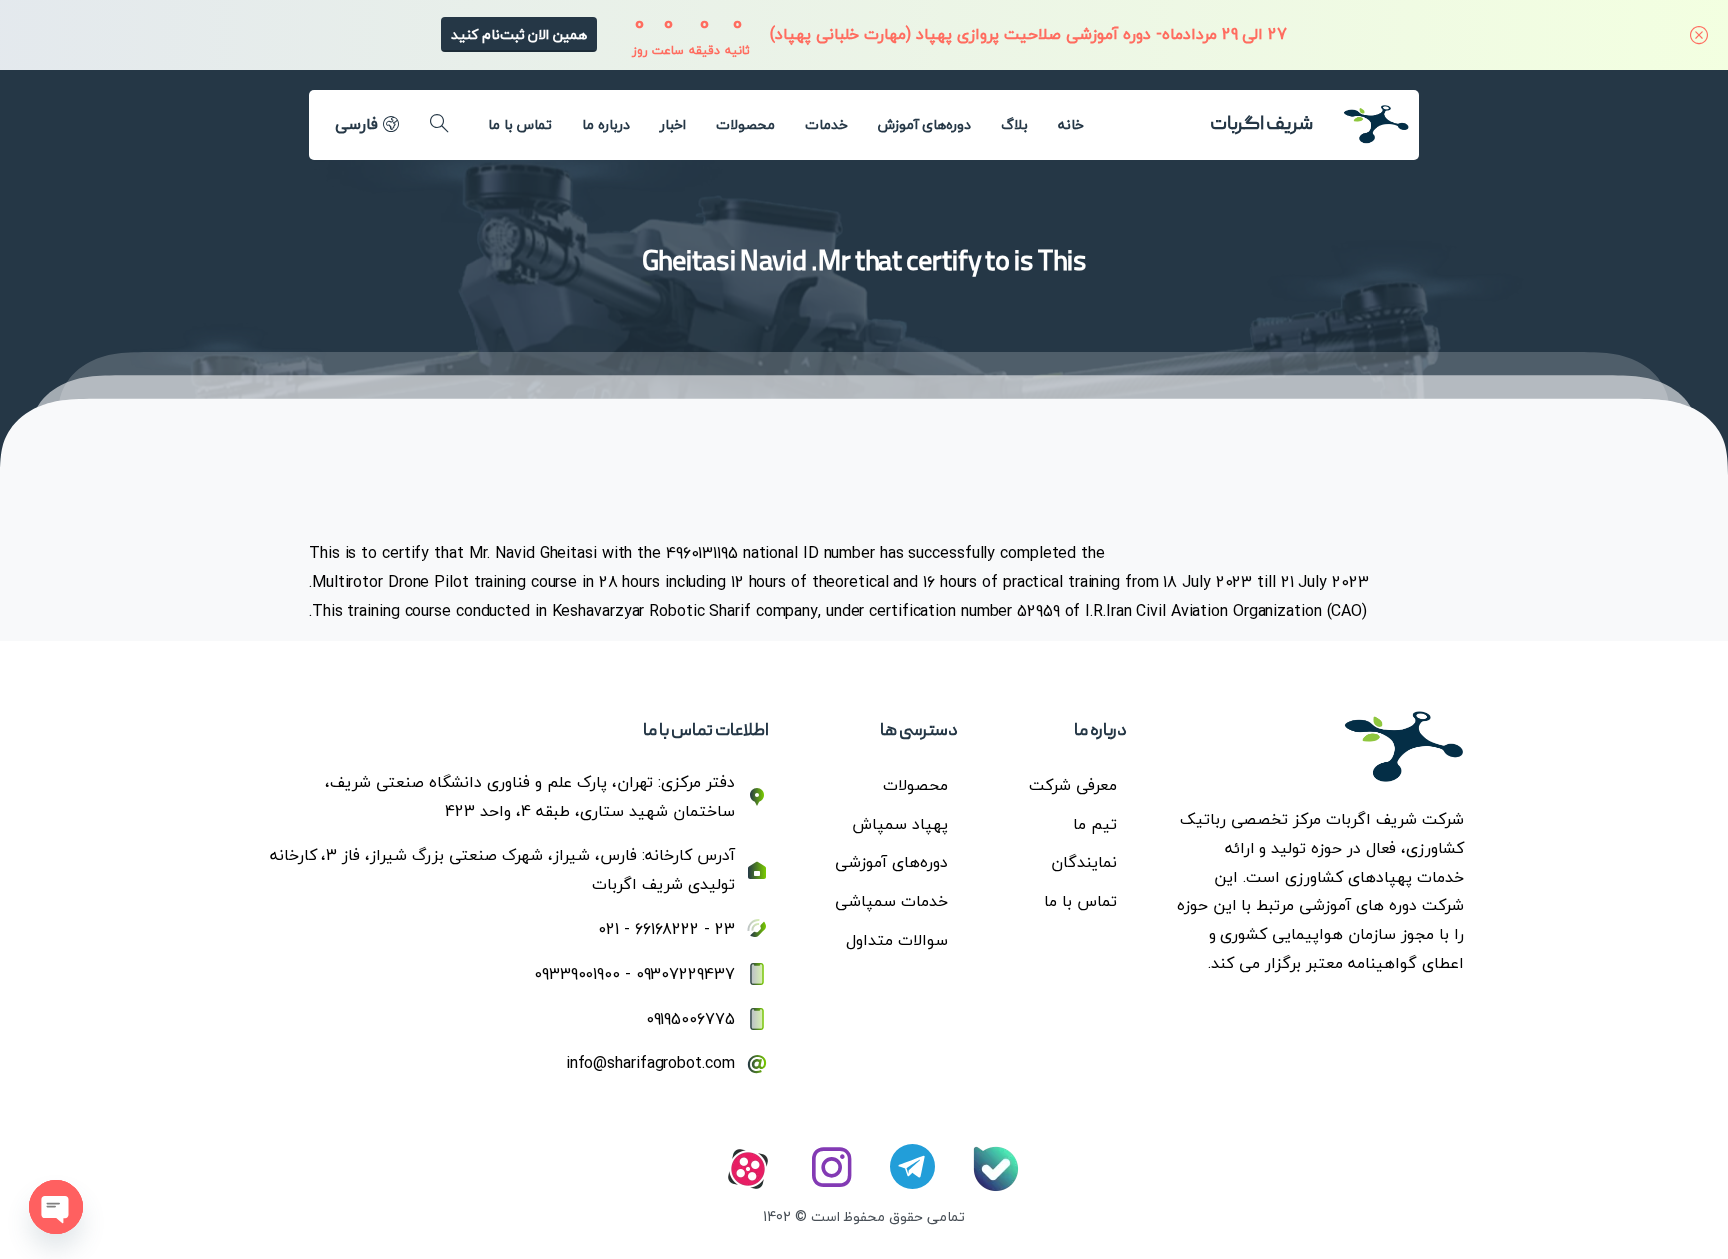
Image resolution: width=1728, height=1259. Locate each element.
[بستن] (1699, 35)
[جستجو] (439, 124)
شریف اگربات (1262, 125)
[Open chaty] (56, 1207)
